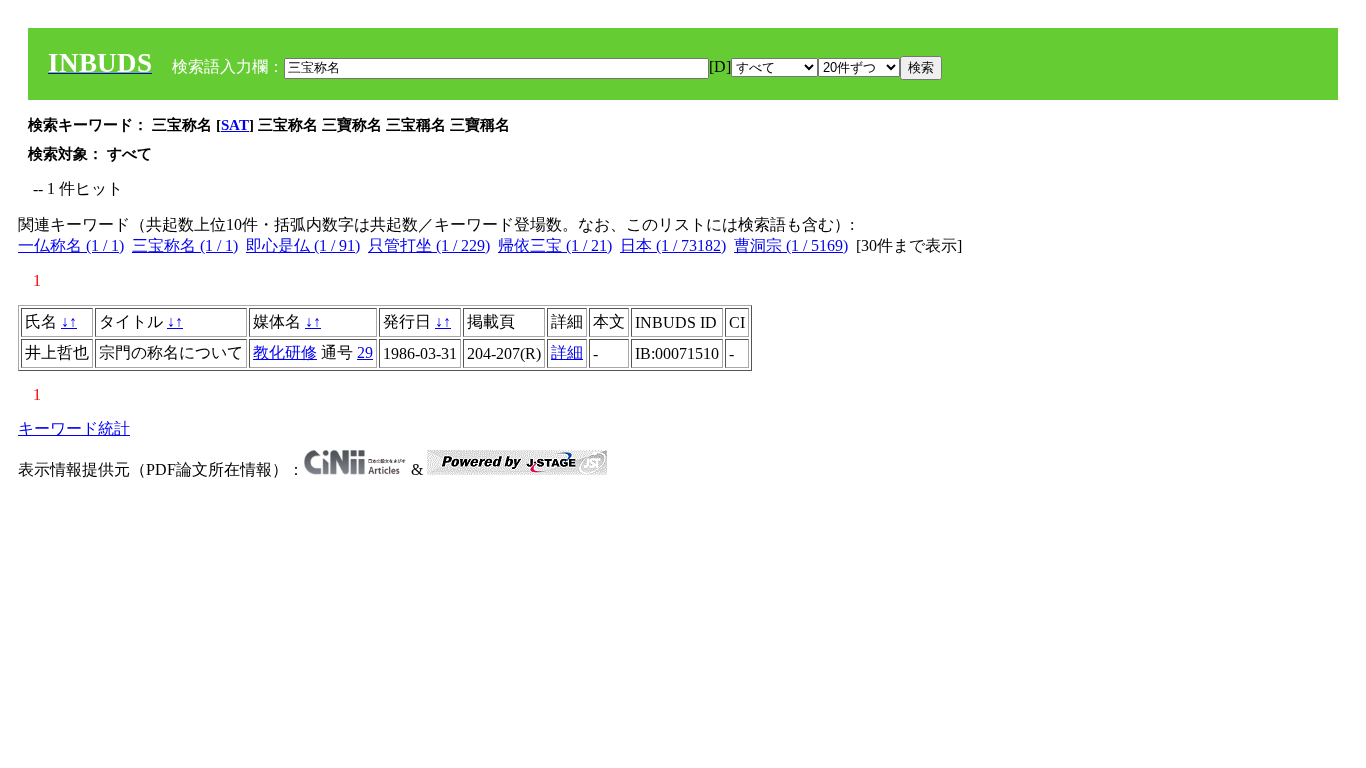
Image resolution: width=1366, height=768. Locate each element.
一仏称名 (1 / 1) (71, 245)
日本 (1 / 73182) (673, 245)
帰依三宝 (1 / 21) (555, 245)
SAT (235, 125)
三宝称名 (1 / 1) (185, 245)
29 (365, 352)
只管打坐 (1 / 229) (429, 245)
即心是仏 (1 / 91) (303, 245)
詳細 (567, 352)
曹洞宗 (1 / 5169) (791, 245)
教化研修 (285, 352)
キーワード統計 (74, 428)
